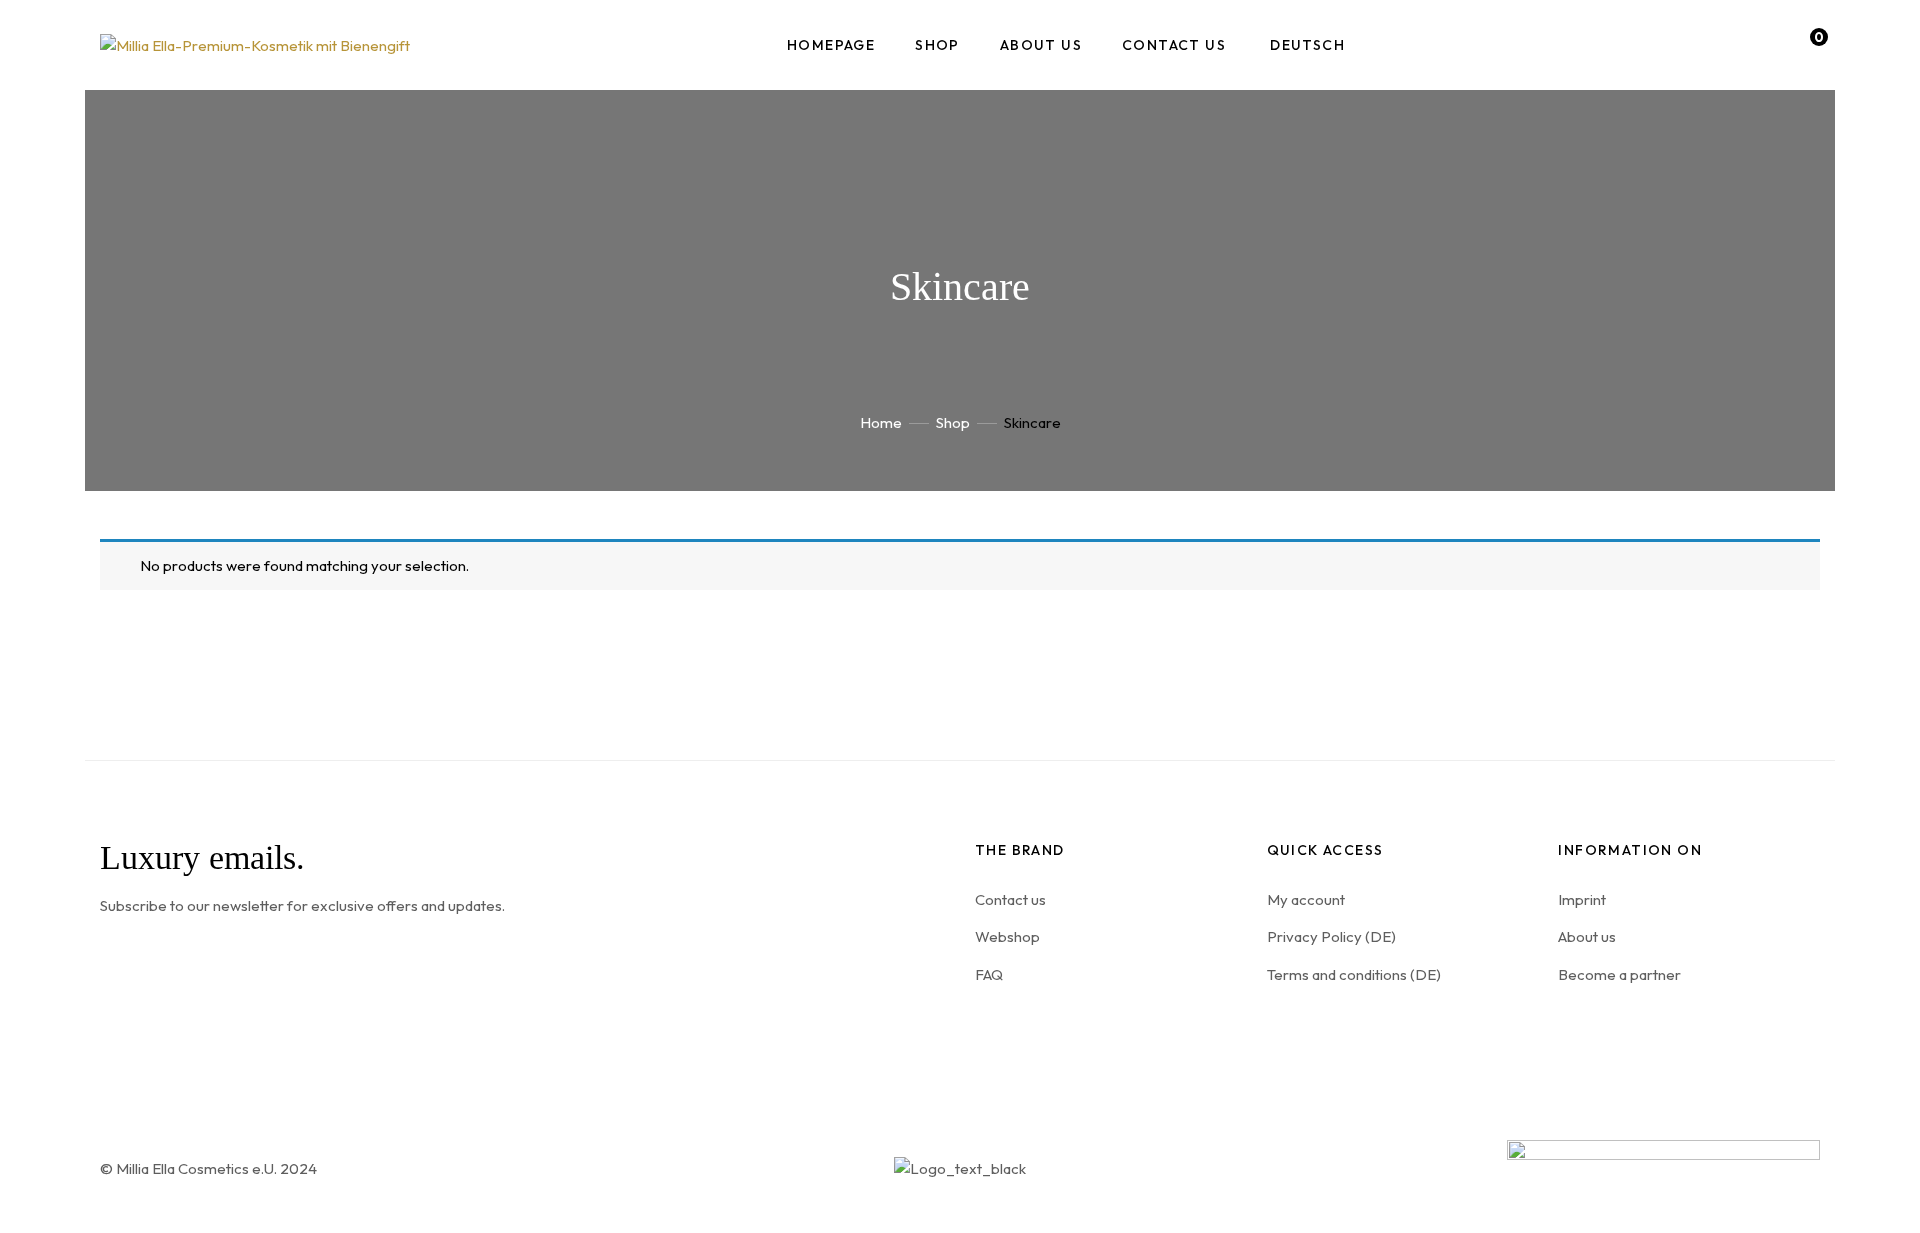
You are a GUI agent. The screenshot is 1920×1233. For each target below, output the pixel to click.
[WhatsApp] (1669, 1018)
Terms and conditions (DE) (1354, 974)
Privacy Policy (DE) (1331, 936)
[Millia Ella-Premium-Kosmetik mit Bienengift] (255, 44)
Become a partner (1619, 974)
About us (1587, 936)
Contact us (1010, 899)
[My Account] (1751, 45)
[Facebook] (1620, 1018)
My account (1306, 899)
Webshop (1007, 936)
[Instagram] (1571, 1018)
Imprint (1582, 899)
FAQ (989, 974)
